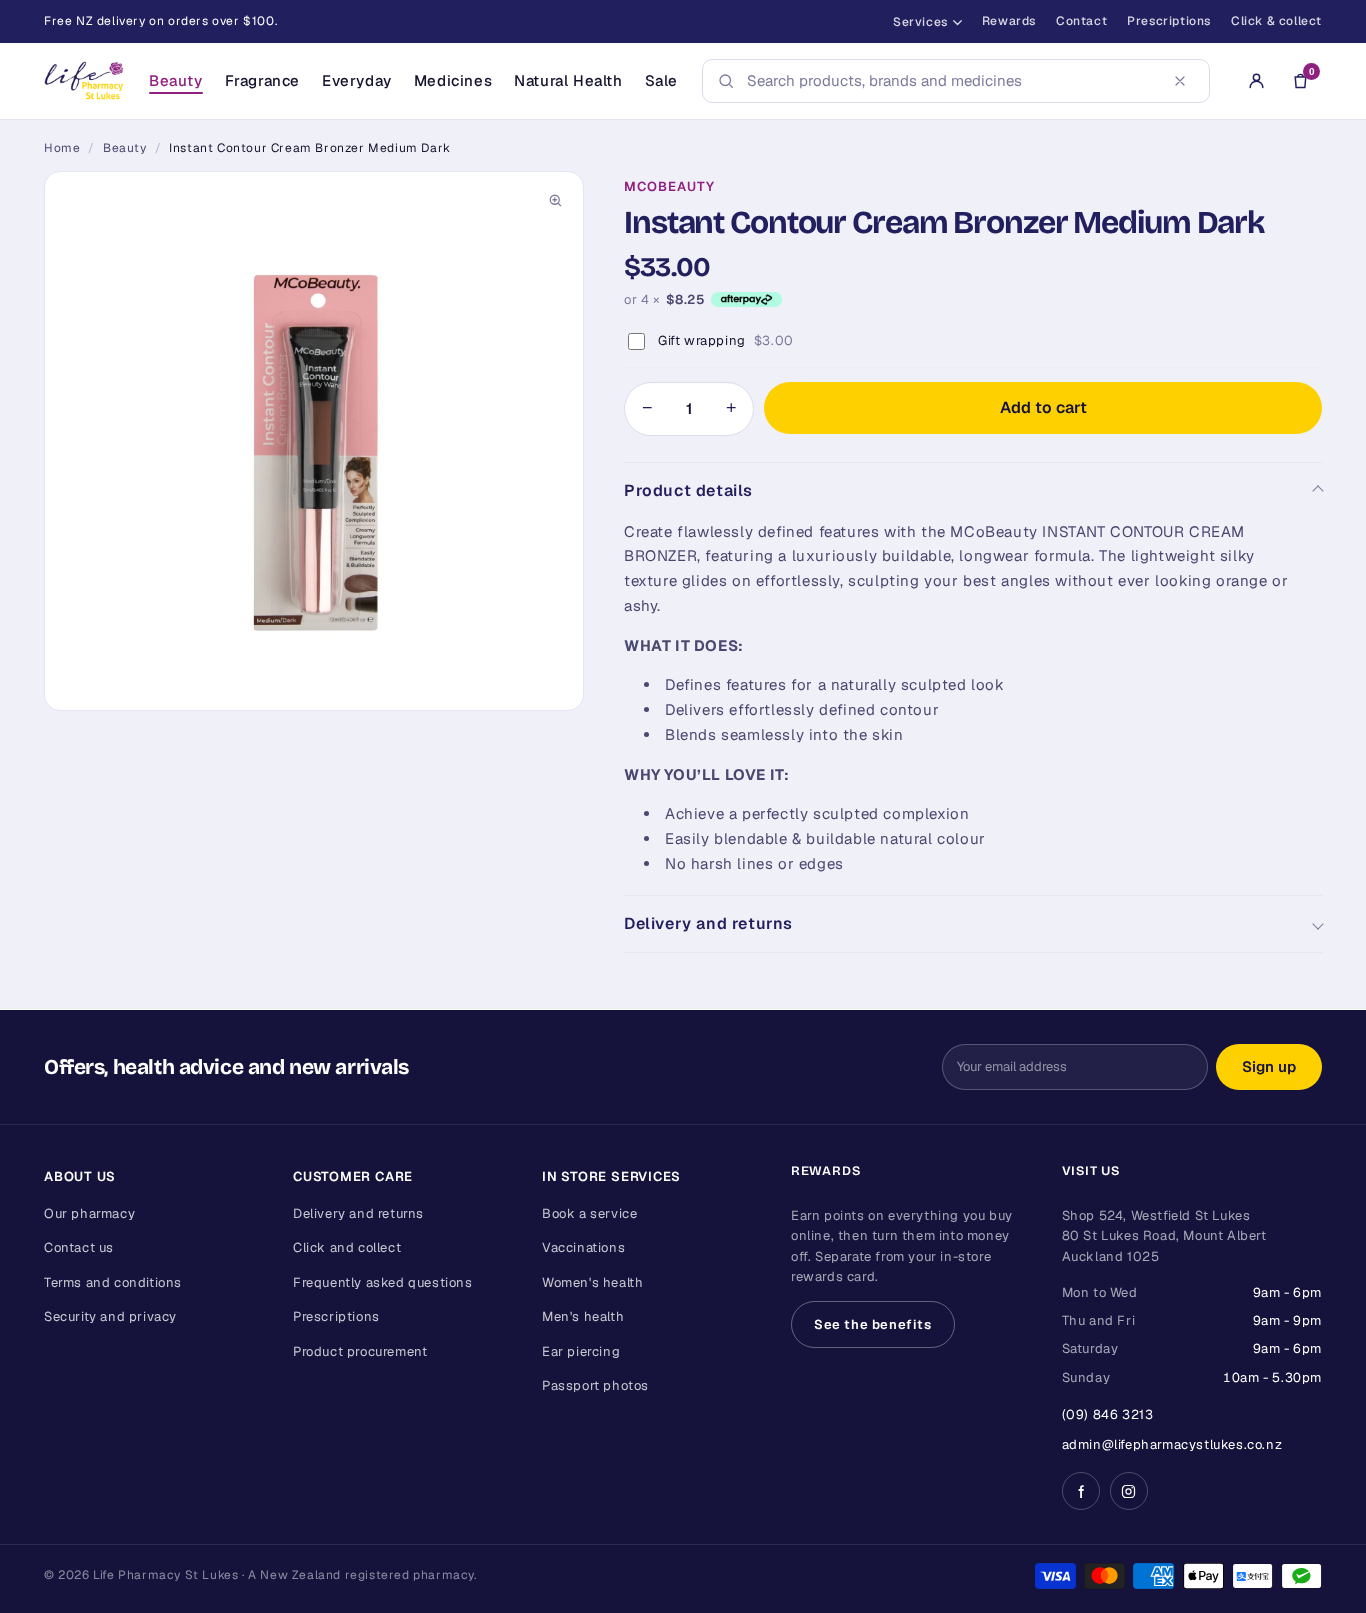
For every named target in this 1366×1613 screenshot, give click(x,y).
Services (920, 22)
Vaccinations (583, 1247)
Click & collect (1276, 21)
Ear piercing (581, 1351)
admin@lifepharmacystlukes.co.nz (1172, 1444)
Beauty (176, 80)
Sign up (1269, 1066)
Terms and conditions (113, 1282)
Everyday (357, 80)
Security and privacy (110, 1316)
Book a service (589, 1213)
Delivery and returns (708, 923)
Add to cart (1043, 407)
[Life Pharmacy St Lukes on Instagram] (1129, 1491)
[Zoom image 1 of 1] (314, 441)
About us (80, 1176)
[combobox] (950, 81)
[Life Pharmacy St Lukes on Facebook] (1081, 1491)
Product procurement (360, 1351)
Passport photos (595, 1385)
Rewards (1009, 21)
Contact (1081, 21)
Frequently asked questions (383, 1282)
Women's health (592, 1282)
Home (62, 148)
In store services (611, 1176)
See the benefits (873, 1324)
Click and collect (347, 1247)
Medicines (453, 80)
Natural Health (568, 80)
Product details (688, 490)
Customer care (353, 1176)
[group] (314, 441)
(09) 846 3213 (1108, 1414)
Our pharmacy (89, 1213)
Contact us (79, 1247)
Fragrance (262, 80)
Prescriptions (1169, 21)
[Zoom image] (555, 200)
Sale (661, 80)
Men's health (583, 1316)
